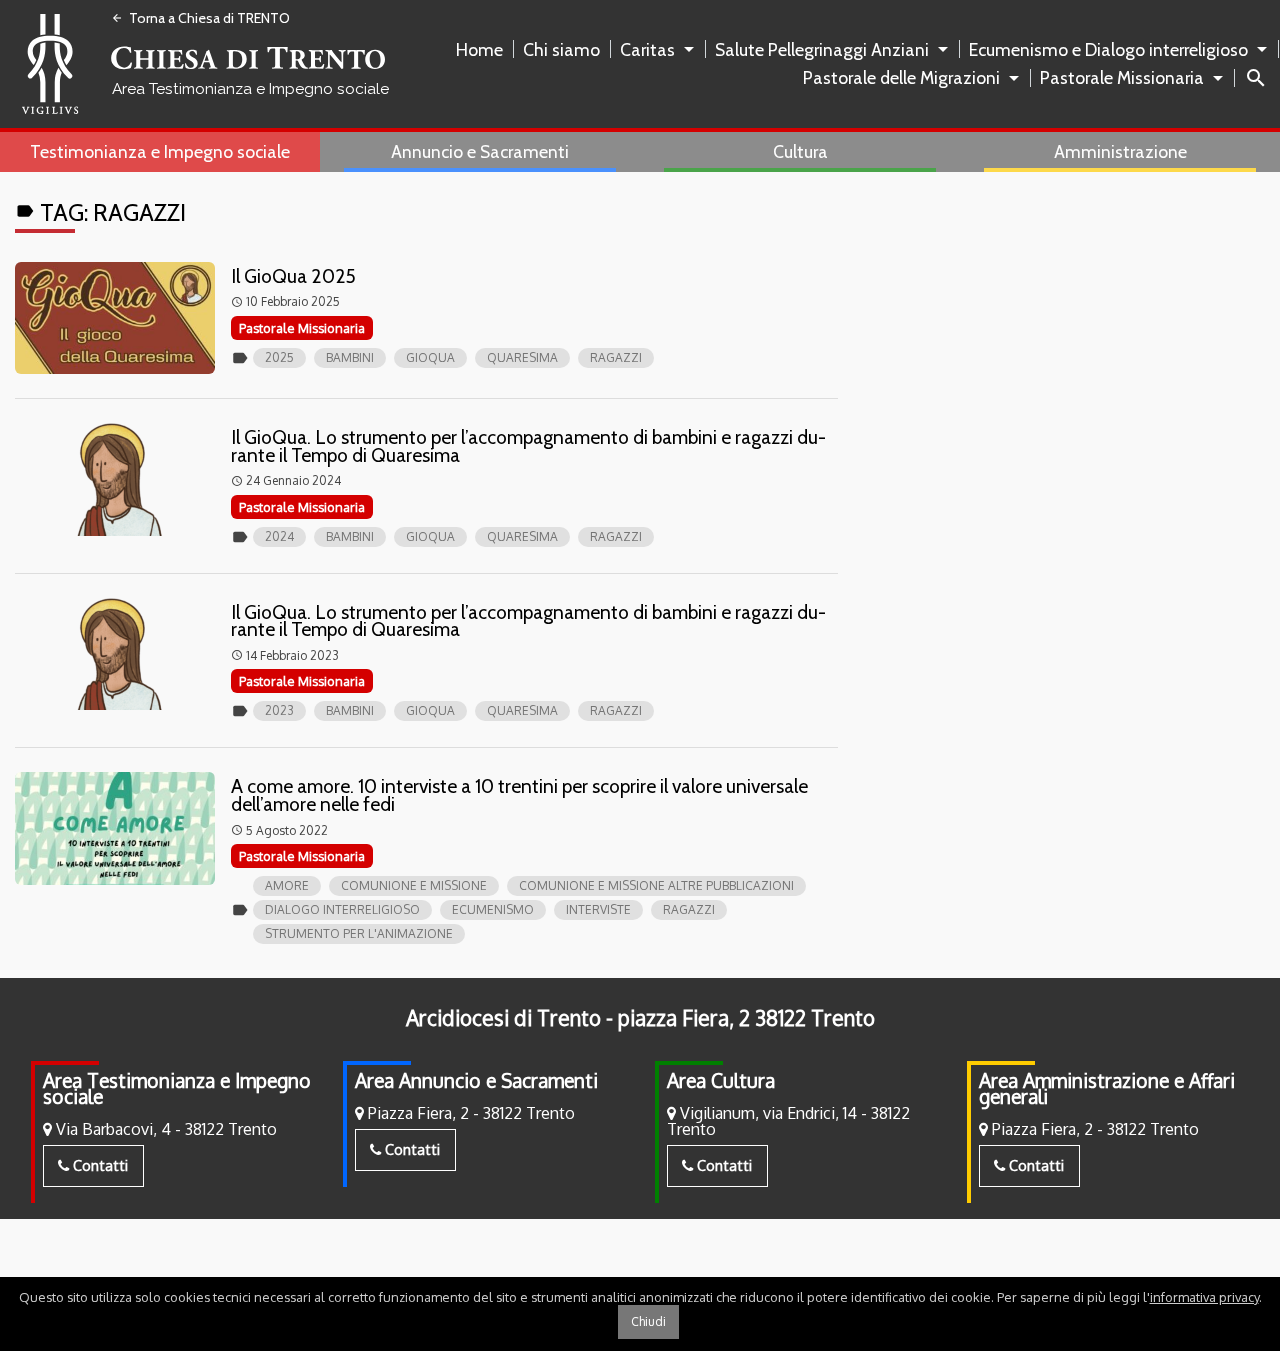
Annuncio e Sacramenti (480, 151)
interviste (598, 909)
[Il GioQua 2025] (115, 318)
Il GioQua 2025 (293, 276)
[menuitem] (483, 50)
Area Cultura (721, 1080)
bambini (350, 357)
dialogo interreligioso (342, 909)
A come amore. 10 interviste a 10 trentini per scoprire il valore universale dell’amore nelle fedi (519, 795)
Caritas (647, 49)
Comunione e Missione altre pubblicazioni (656, 885)
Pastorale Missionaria (1122, 77)
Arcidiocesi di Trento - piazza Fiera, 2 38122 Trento (640, 1018)
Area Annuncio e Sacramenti (476, 1080)
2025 (279, 357)
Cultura (800, 151)
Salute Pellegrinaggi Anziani (822, 49)
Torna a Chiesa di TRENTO (200, 18)
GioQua (430, 357)
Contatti (98, 1165)
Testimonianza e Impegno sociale (160, 151)
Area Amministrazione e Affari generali (1107, 1088)
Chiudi (648, 1321)
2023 (279, 710)
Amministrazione (1120, 151)
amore (287, 885)
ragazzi (616, 357)
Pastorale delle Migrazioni (901, 77)
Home (479, 49)
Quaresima (522, 357)
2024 (279, 536)
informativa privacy (1204, 1297)
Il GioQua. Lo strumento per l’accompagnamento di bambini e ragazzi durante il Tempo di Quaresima (528, 446)
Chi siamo (561, 49)
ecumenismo (493, 909)
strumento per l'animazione (359, 933)
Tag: (100, 212)
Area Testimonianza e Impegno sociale (177, 1088)
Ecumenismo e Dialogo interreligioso (1108, 49)
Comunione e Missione (414, 885)
